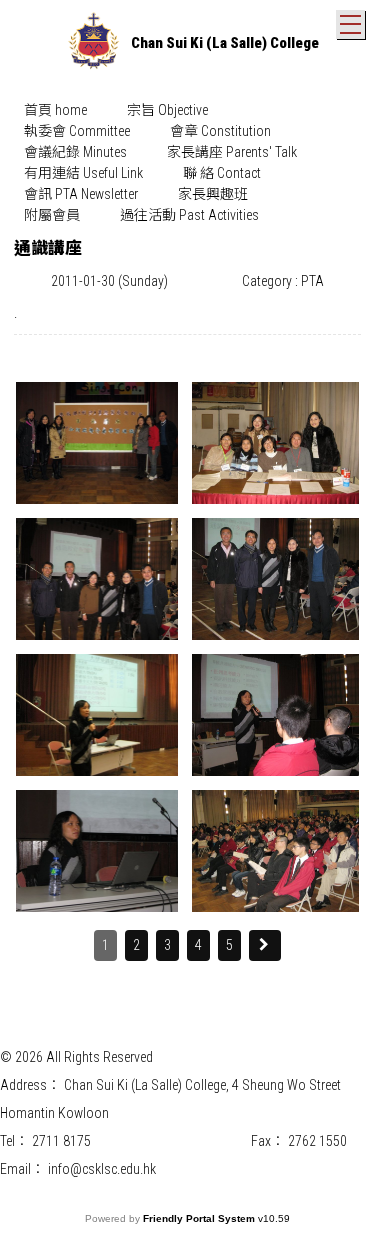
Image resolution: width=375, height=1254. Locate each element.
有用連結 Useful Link (83, 173)
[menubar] (187, 163)
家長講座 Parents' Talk (232, 152)
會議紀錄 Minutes (75, 152)
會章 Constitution (220, 131)
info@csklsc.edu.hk (102, 1169)
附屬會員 (52, 215)
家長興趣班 (213, 194)
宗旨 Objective (167, 110)
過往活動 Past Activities (189, 215)
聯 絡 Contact (222, 173)
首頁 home (55, 110)
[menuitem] (55, 110)
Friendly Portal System (200, 1218)
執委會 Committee (77, 131)
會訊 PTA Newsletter (81, 194)
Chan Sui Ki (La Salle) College (225, 43)
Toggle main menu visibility (350, 24)
